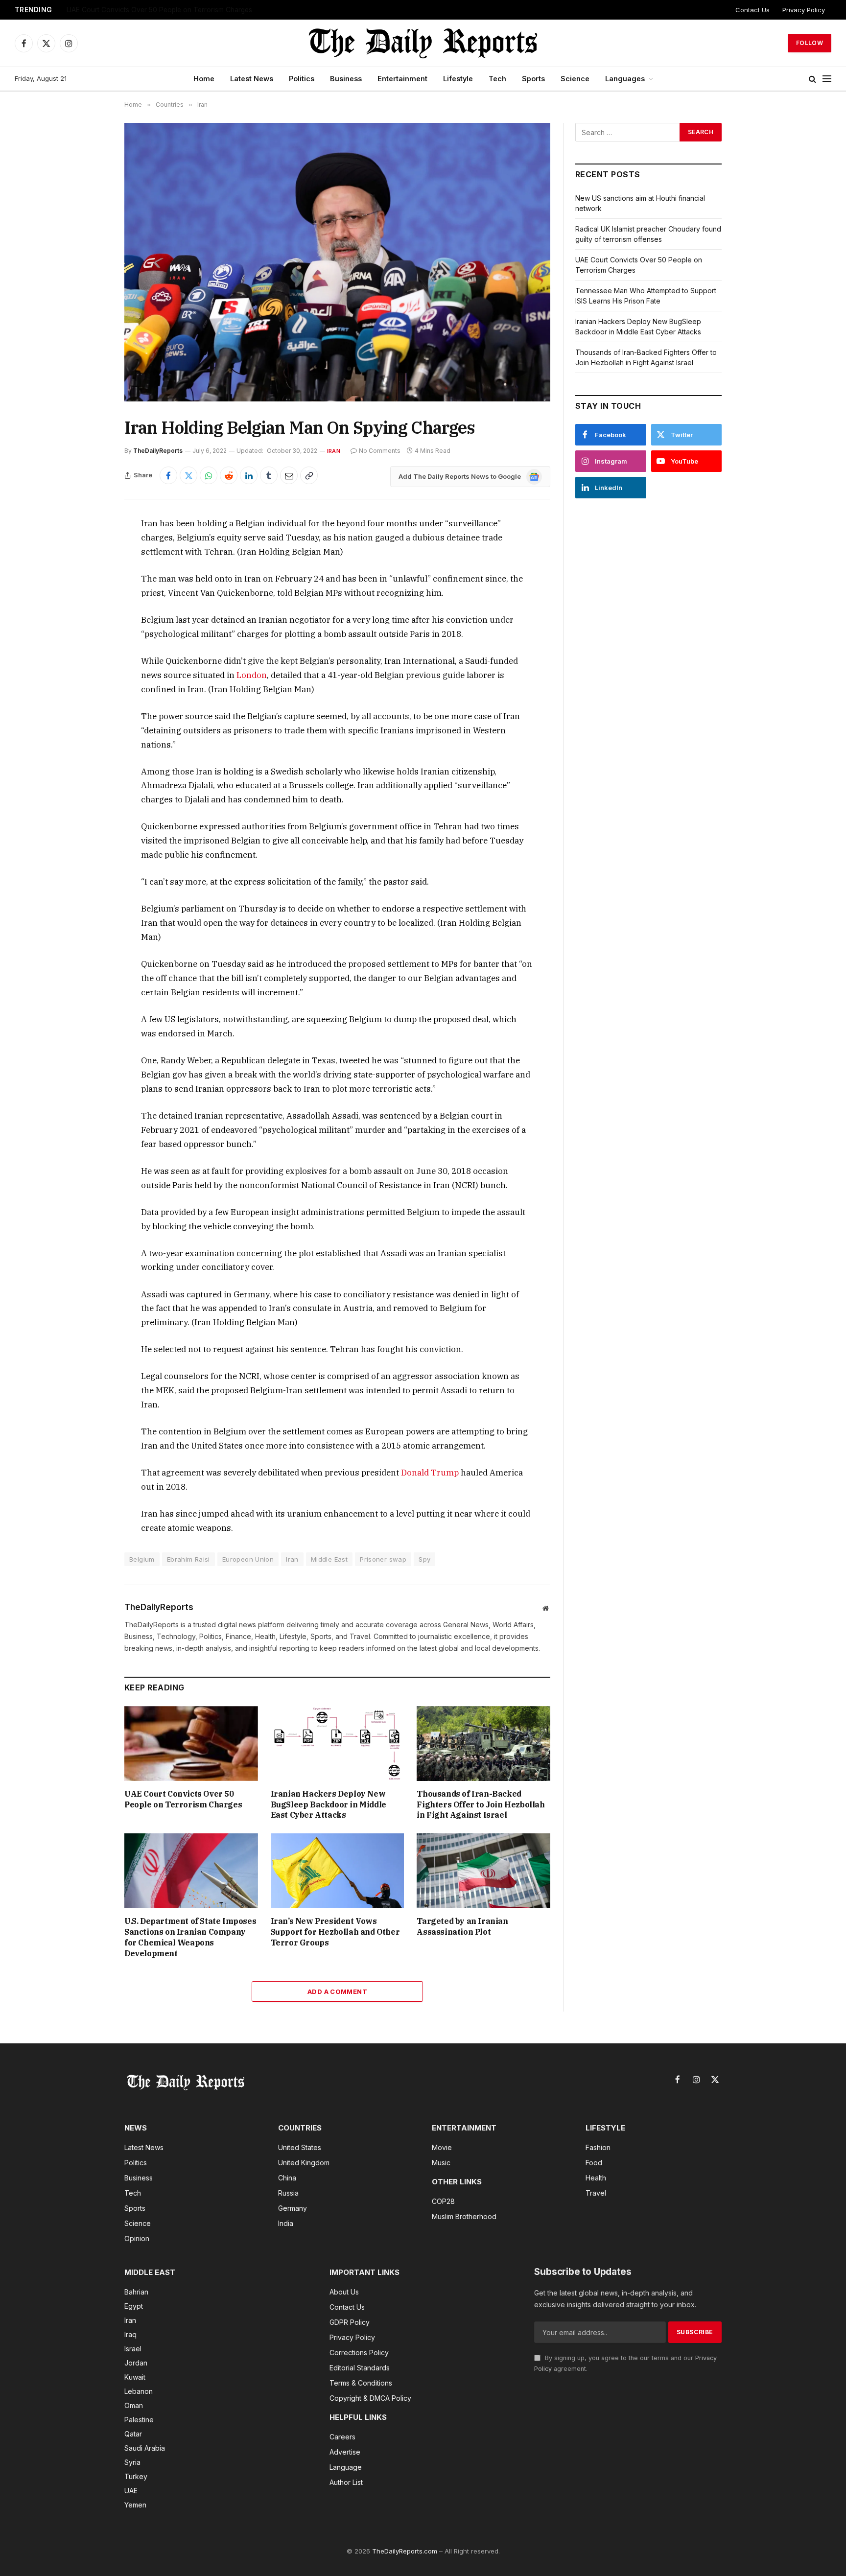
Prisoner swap (383, 1559)
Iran (334, 451)
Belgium (142, 1559)
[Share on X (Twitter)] (188, 475)
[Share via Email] (289, 475)
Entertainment (402, 79)
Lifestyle (458, 79)
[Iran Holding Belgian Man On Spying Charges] (337, 262)
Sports (533, 79)
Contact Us (752, 10)
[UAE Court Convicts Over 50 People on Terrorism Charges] (191, 1744)
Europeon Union (248, 1559)
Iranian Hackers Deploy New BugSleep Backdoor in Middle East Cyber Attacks (329, 1804)
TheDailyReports (158, 451)
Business (346, 79)
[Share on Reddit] (229, 475)
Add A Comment (337, 1991)
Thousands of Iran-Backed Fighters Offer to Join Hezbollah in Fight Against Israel (481, 1804)
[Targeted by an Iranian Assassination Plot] (483, 1871)
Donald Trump (430, 1473)
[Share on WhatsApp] (209, 475)
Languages (625, 79)
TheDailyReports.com (405, 2551)
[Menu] (827, 79)
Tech (497, 79)
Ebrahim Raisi (188, 1559)
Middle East (329, 1559)
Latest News (252, 79)
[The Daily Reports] (423, 43)
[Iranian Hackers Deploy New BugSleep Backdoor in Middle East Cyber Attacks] (338, 1744)
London (252, 675)
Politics (302, 79)
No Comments (380, 451)
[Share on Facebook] (168, 475)
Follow (810, 43)
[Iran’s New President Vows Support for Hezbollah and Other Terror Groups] (338, 1871)
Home (204, 79)
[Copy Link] (309, 475)
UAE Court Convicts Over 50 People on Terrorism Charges (159, 10)
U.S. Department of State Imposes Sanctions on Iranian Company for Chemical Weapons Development (190, 1937)
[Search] (812, 79)
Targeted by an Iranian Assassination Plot (462, 1926)
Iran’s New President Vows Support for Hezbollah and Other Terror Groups (335, 1932)
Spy (424, 1559)
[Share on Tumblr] (269, 475)
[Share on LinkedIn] (249, 475)
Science (575, 79)
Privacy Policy (804, 10)
